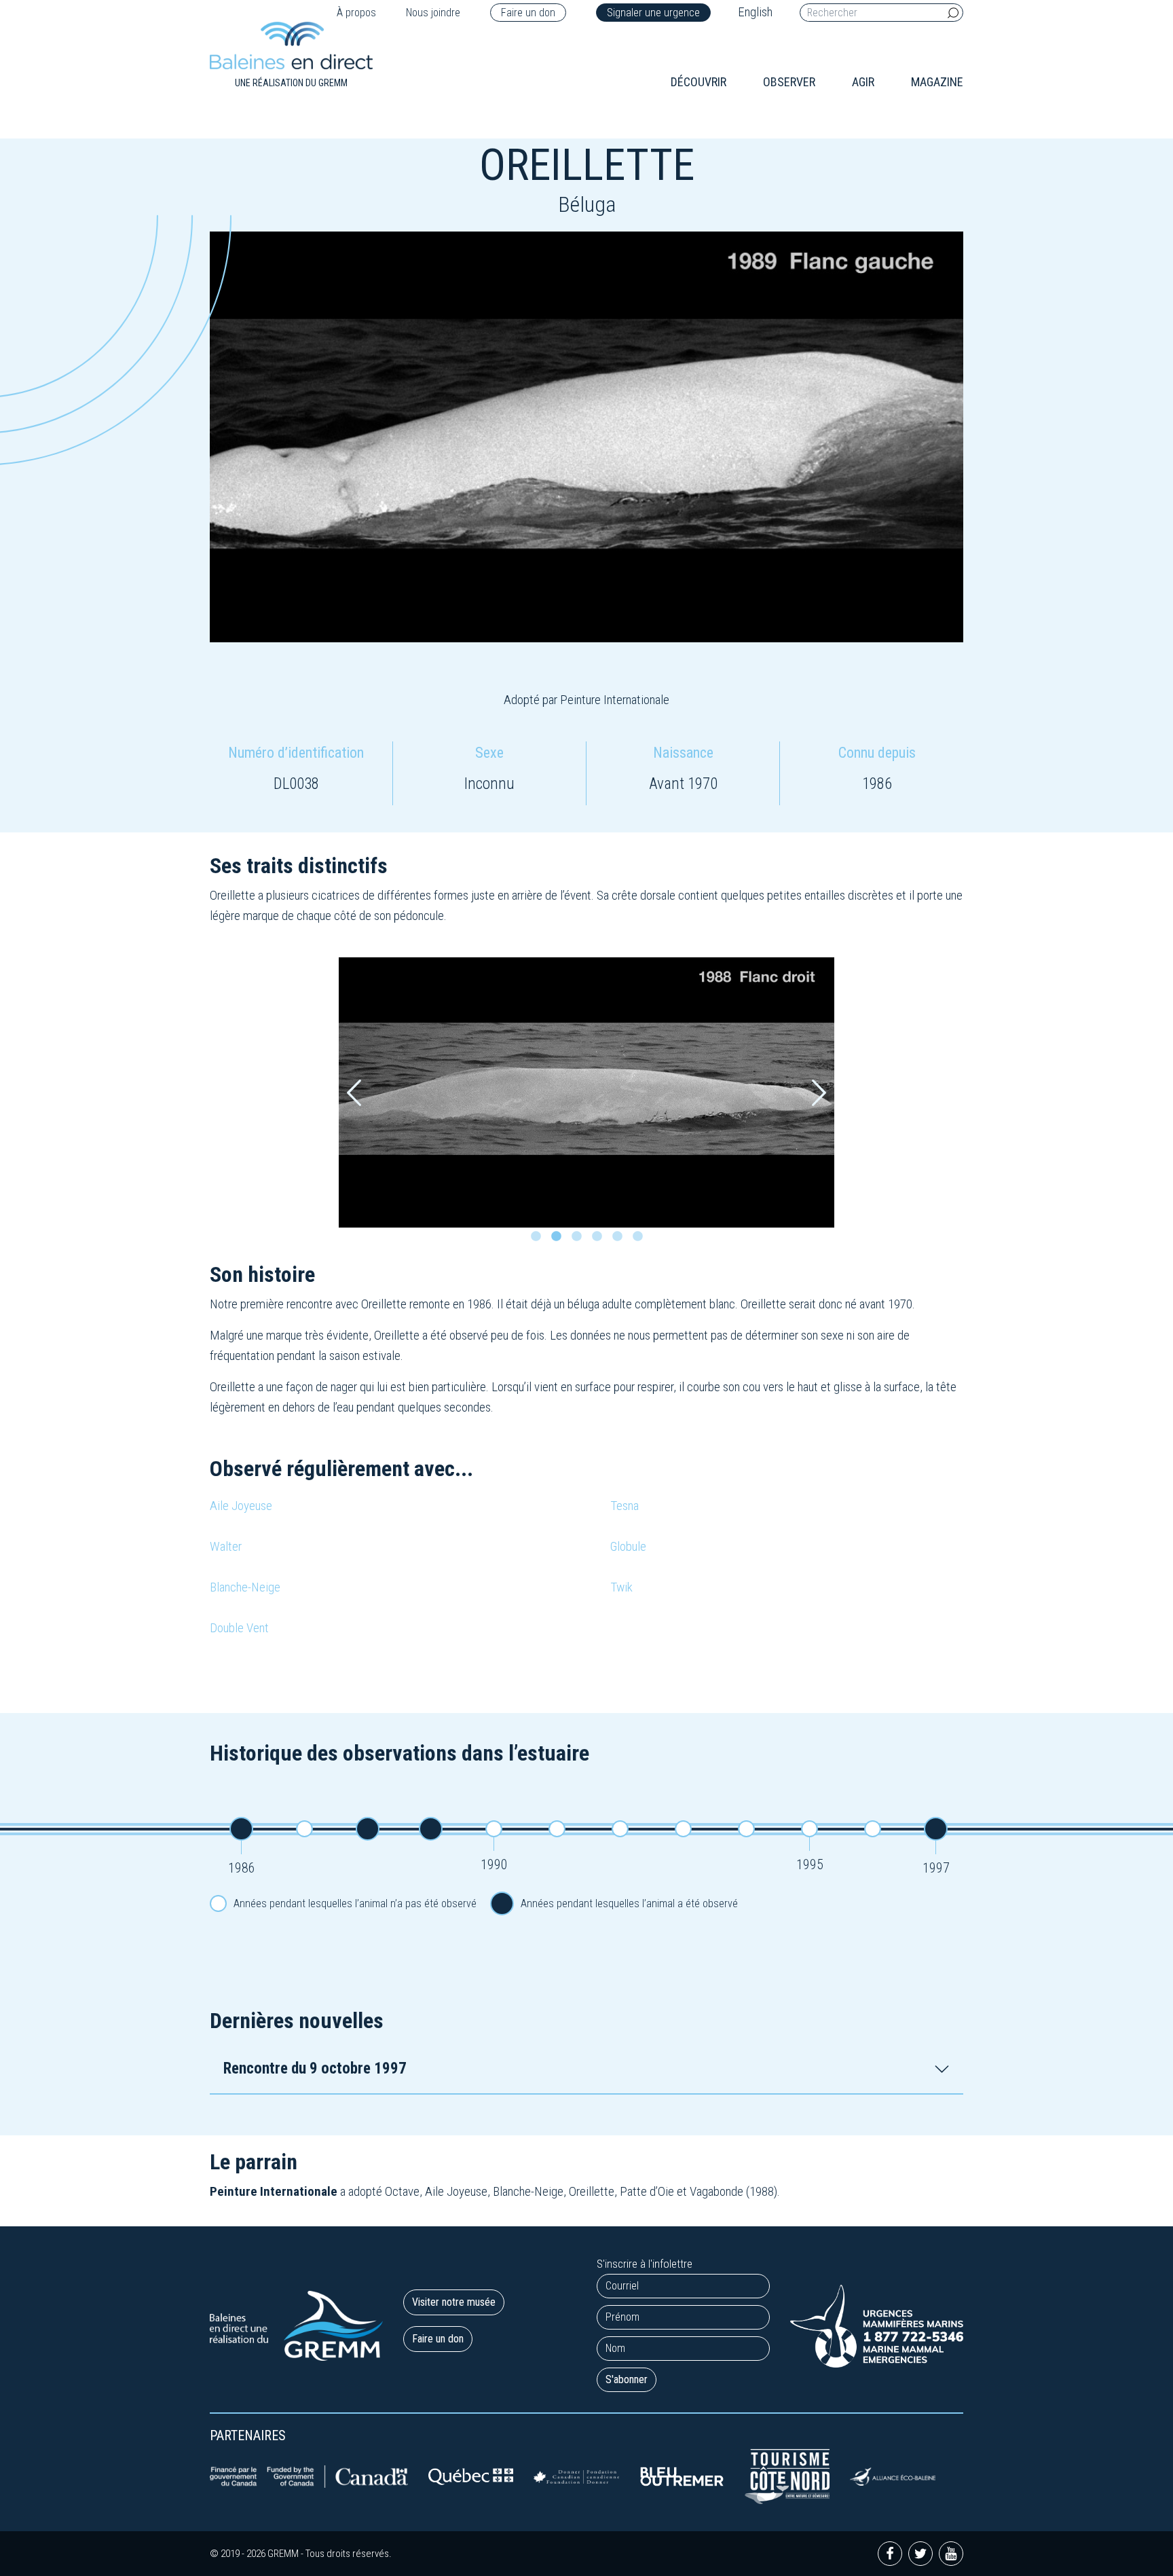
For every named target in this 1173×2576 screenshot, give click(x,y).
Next (819, 1093)
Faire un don (528, 13)
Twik (621, 1587)
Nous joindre (433, 13)
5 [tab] (620, 1240)
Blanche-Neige (245, 1587)
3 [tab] (580, 1240)
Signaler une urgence (653, 13)
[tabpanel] (586, 1092)
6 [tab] (641, 1240)
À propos (356, 13)
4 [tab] (600, 1240)
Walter (226, 1546)
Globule (628, 1546)
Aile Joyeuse (241, 1506)
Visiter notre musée (454, 2302)
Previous (354, 1093)
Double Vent (239, 1628)
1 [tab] (539, 1240)
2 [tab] (559, 1240)
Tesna (625, 1506)
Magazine (937, 82)
